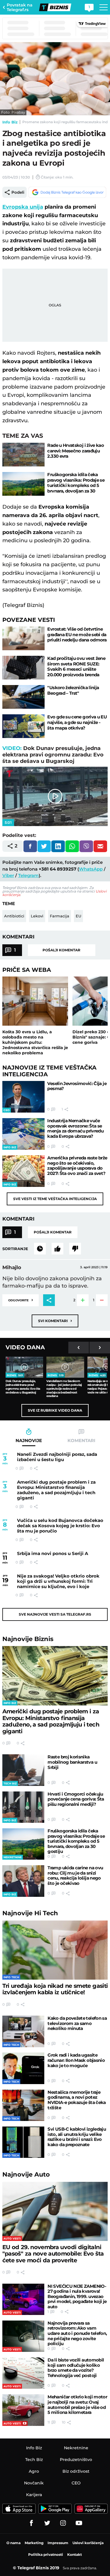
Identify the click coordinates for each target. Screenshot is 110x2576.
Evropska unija (23, 207)
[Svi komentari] (40, 1249)
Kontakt (75, 2554)
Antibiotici (14, 916)
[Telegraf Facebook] (31, 2523)
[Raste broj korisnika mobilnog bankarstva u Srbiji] (23, 1770)
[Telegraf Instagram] (63, 2523)
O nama (13, 2543)
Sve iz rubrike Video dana (55, 1410)
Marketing (34, 2543)
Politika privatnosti (46, 2554)
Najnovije (28, 1639)
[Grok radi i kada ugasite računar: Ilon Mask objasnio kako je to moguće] (23, 2068)
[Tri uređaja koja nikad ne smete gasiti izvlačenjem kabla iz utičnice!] (55, 1950)
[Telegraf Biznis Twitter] (47, 2523)
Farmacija (60, 916)
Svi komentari (55, 1320)
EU (78, 916)
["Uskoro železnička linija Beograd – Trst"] (23, 697)
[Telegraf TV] (79, 2523)
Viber (8, 875)
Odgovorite (21, 1300)
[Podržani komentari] (57, 1249)
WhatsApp (91, 869)
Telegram (28, 875)
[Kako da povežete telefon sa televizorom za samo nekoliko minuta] (23, 2031)
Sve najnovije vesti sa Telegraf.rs (55, 1614)
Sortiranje (15, 1249)
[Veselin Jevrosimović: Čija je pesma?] (23, 1097)
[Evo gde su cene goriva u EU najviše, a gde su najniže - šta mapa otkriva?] (23, 726)
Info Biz (10, 122)
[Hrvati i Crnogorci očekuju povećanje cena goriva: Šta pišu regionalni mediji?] (23, 1807)
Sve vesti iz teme (55, 1199)
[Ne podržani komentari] (75, 1249)
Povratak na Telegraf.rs (20, 7)
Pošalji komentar (61, 950)
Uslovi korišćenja (88, 2543)
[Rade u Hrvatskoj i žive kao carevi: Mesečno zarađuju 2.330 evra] (23, 455)
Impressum (58, 2543)
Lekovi (37, 916)
